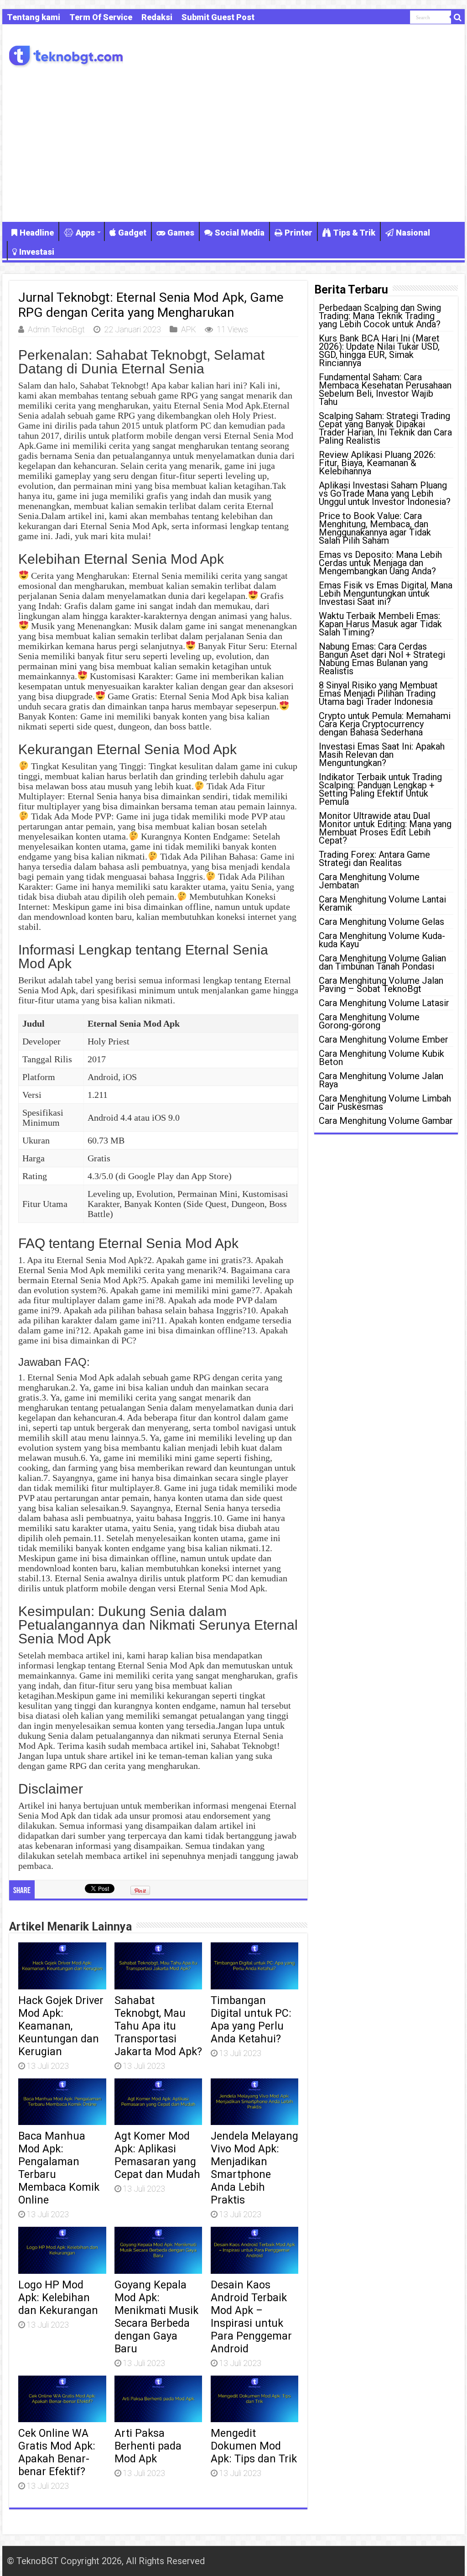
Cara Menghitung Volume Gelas (381, 922)
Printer (298, 233)
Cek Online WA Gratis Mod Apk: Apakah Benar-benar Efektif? (57, 2452)
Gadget (132, 233)
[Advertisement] (233, 144)
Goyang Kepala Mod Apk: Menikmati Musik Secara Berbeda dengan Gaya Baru (156, 2317)
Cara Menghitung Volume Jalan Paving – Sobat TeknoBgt (381, 985)
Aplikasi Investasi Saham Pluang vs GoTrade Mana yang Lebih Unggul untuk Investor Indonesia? (385, 493)
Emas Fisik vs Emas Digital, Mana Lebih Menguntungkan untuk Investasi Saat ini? (386, 593)
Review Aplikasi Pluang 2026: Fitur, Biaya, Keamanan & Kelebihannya (377, 463)
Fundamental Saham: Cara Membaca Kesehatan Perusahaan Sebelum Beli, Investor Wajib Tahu (385, 389)
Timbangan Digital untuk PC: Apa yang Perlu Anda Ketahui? (251, 2020)
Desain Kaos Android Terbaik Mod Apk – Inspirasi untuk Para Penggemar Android (251, 2317)
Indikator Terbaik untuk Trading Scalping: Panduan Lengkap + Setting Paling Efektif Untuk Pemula (380, 789)
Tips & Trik (354, 233)
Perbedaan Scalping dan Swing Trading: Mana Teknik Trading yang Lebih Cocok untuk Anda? (380, 316)
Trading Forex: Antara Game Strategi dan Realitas (374, 859)
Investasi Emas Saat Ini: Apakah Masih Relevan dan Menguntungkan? (382, 755)
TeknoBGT (37, 2561)
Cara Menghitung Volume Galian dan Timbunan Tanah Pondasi (382, 962)
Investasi (37, 252)
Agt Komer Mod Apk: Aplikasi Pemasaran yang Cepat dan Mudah (157, 2155)
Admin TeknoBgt (56, 329)
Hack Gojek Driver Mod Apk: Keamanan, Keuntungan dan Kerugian (61, 2026)
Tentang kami (34, 17)
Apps (85, 233)
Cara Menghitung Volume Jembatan (369, 881)
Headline (37, 233)
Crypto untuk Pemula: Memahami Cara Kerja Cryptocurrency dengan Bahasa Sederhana (385, 724)
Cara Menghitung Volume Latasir (384, 1003)
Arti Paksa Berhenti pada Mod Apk (148, 2446)
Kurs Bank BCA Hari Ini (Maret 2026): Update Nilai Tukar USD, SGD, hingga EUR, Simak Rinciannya (379, 351)
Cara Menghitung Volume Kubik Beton (381, 1058)
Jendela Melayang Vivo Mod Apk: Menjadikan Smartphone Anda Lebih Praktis (254, 2168)
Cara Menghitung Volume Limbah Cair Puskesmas (385, 1102)
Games (181, 233)
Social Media (240, 233)
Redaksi (157, 17)
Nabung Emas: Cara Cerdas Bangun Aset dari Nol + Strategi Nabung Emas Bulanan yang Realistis (382, 659)
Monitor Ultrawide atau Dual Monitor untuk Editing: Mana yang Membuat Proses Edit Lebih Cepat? (385, 828)
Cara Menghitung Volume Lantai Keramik (382, 903)
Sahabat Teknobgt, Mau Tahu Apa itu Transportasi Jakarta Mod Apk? (158, 2026)
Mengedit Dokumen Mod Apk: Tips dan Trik (254, 2446)
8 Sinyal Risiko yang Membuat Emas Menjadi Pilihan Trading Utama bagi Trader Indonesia (378, 693)
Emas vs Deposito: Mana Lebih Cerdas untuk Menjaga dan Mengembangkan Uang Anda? (380, 563)
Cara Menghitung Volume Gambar (386, 1121)
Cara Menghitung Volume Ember (384, 1039)
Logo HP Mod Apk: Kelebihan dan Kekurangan (58, 2298)
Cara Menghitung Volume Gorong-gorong (369, 1021)
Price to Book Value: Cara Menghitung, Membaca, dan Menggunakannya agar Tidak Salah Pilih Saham (375, 528)
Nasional (413, 233)
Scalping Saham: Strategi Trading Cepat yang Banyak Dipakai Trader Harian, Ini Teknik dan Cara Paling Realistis (385, 428)
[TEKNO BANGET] (66, 55)
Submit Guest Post (218, 17)
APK (189, 329)
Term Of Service (101, 17)
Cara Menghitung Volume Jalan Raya (381, 1080)
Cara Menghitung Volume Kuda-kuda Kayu (382, 940)
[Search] (458, 17)
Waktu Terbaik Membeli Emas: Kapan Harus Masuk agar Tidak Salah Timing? (380, 624)
